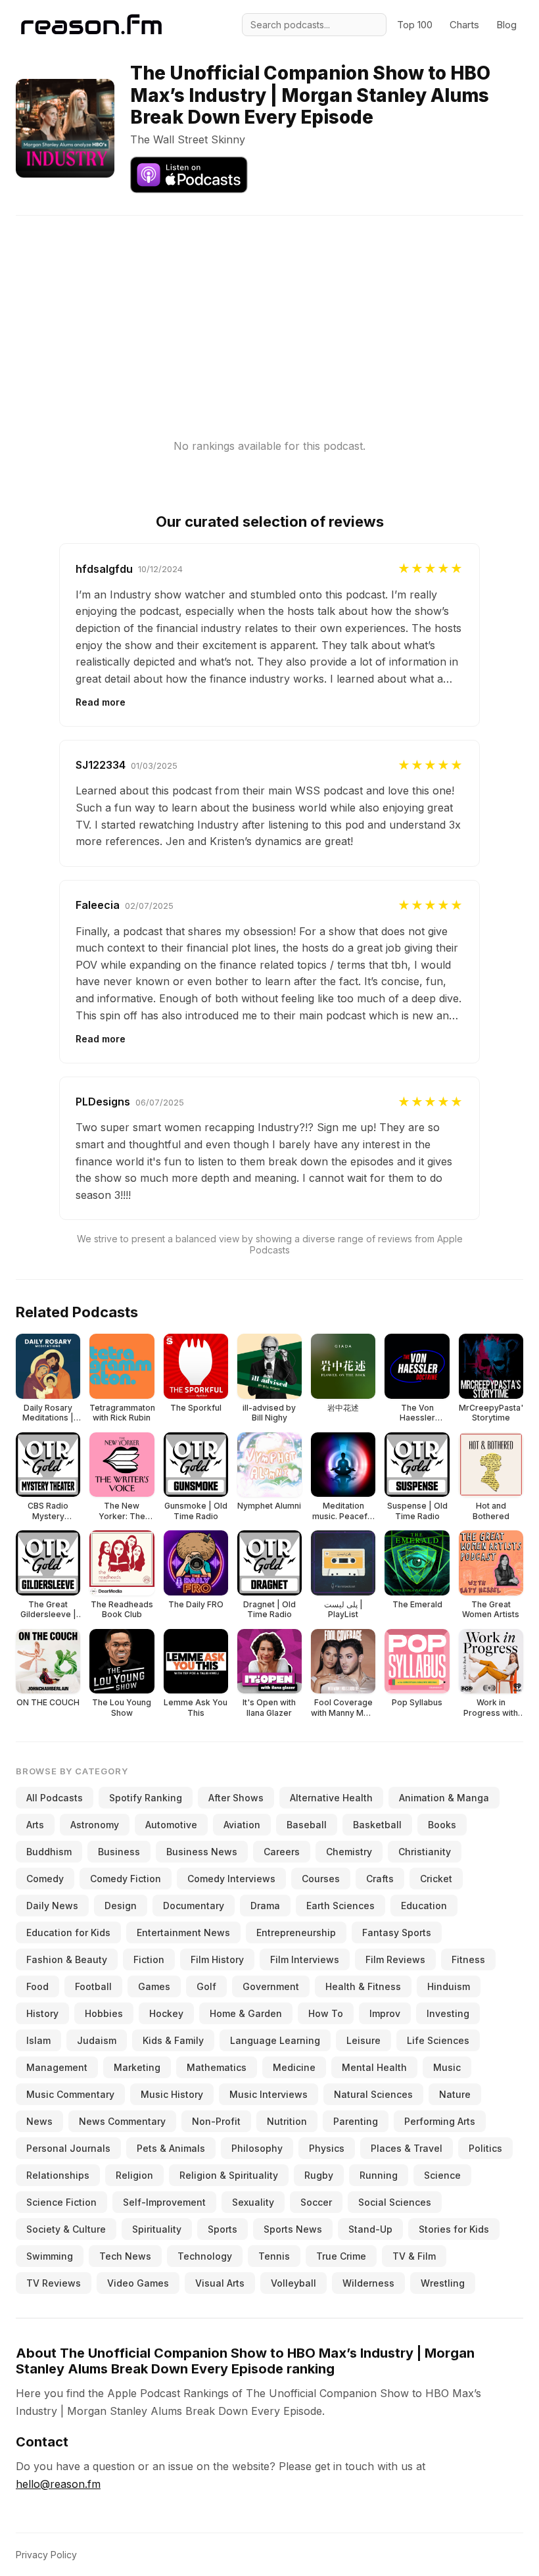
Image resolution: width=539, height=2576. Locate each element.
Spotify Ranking (146, 1798)
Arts (35, 1825)
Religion (134, 2175)
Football (93, 1986)
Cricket (436, 1879)
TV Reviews (54, 2283)
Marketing (137, 2067)
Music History (172, 2094)
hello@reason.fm (58, 2484)
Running (379, 2175)
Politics (485, 2148)
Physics (327, 2148)
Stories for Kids (454, 2229)
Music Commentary (70, 2094)
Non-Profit (216, 2121)
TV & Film (414, 2256)
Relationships (58, 2175)
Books (442, 1825)
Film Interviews (305, 1959)
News (39, 2121)
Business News (202, 1852)
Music (447, 2067)
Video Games (138, 2283)
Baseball (307, 1825)
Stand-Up (370, 2229)
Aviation (242, 1825)
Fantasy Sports (397, 1932)
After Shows (236, 1798)
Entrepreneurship (296, 1932)
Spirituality (157, 2229)
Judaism (97, 2040)
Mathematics (217, 2067)
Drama (265, 1906)
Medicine (294, 2067)
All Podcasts (55, 1798)
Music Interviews (269, 2094)
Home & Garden (246, 2013)
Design (121, 1906)
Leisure (363, 2040)
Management (57, 2067)
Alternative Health (331, 1798)
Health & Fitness (363, 1986)
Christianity (425, 1852)
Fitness (468, 1959)
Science (442, 2175)
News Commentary (122, 2121)
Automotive (171, 1825)
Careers (282, 1852)
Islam (38, 2040)
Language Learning (275, 2040)
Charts (464, 25)
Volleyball (293, 2283)
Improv (385, 2013)
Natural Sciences (373, 2094)
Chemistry (349, 1852)
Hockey (166, 2013)
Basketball (377, 1825)
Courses (321, 1879)
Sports (223, 2229)
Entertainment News (183, 1932)
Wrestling (443, 2283)
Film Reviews (395, 1959)
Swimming (50, 2256)
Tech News (125, 2256)
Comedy (45, 1879)
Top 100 (415, 25)
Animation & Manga (444, 1798)
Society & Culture (66, 2229)
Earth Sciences (340, 1906)
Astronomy (95, 1825)
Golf (206, 1986)
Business (119, 1852)
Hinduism (449, 1986)
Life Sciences (438, 2040)
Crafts (380, 1879)
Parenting (356, 2121)
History (42, 2013)
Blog (506, 25)
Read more (101, 702)
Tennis (274, 2256)
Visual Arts (220, 2283)
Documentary (194, 1906)
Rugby (319, 2175)
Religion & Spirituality (229, 2175)
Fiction (149, 1959)
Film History (217, 1959)
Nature (455, 2094)
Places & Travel (407, 2148)
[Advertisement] (269, 308)
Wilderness (368, 2283)
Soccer (316, 2202)
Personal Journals (68, 2148)
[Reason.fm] (91, 25)
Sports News (293, 2229)
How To (326, 2013)
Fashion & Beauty (67, 1959)
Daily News (52, 1906)
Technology (205, 2256)
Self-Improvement (164, 2202)
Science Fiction (61, 2202)
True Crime (341, 2256)
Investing (448, 2013)
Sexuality (253, 2202)
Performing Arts (440, 2121)
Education (424, 1906)
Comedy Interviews (231, 1879)
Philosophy (257, 2148)
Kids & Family (173, 2040)
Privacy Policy (46, 2555)
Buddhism (49, 1852)
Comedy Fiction (126, 1879)
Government (271, 1986)
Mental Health (374, 2067)
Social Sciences (395, 2202)
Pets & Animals (171, 2148)
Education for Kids (68, 1932)
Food (37, 1986)
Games (154, 1986)
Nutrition (287, 2121)
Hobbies (104, 2013)
